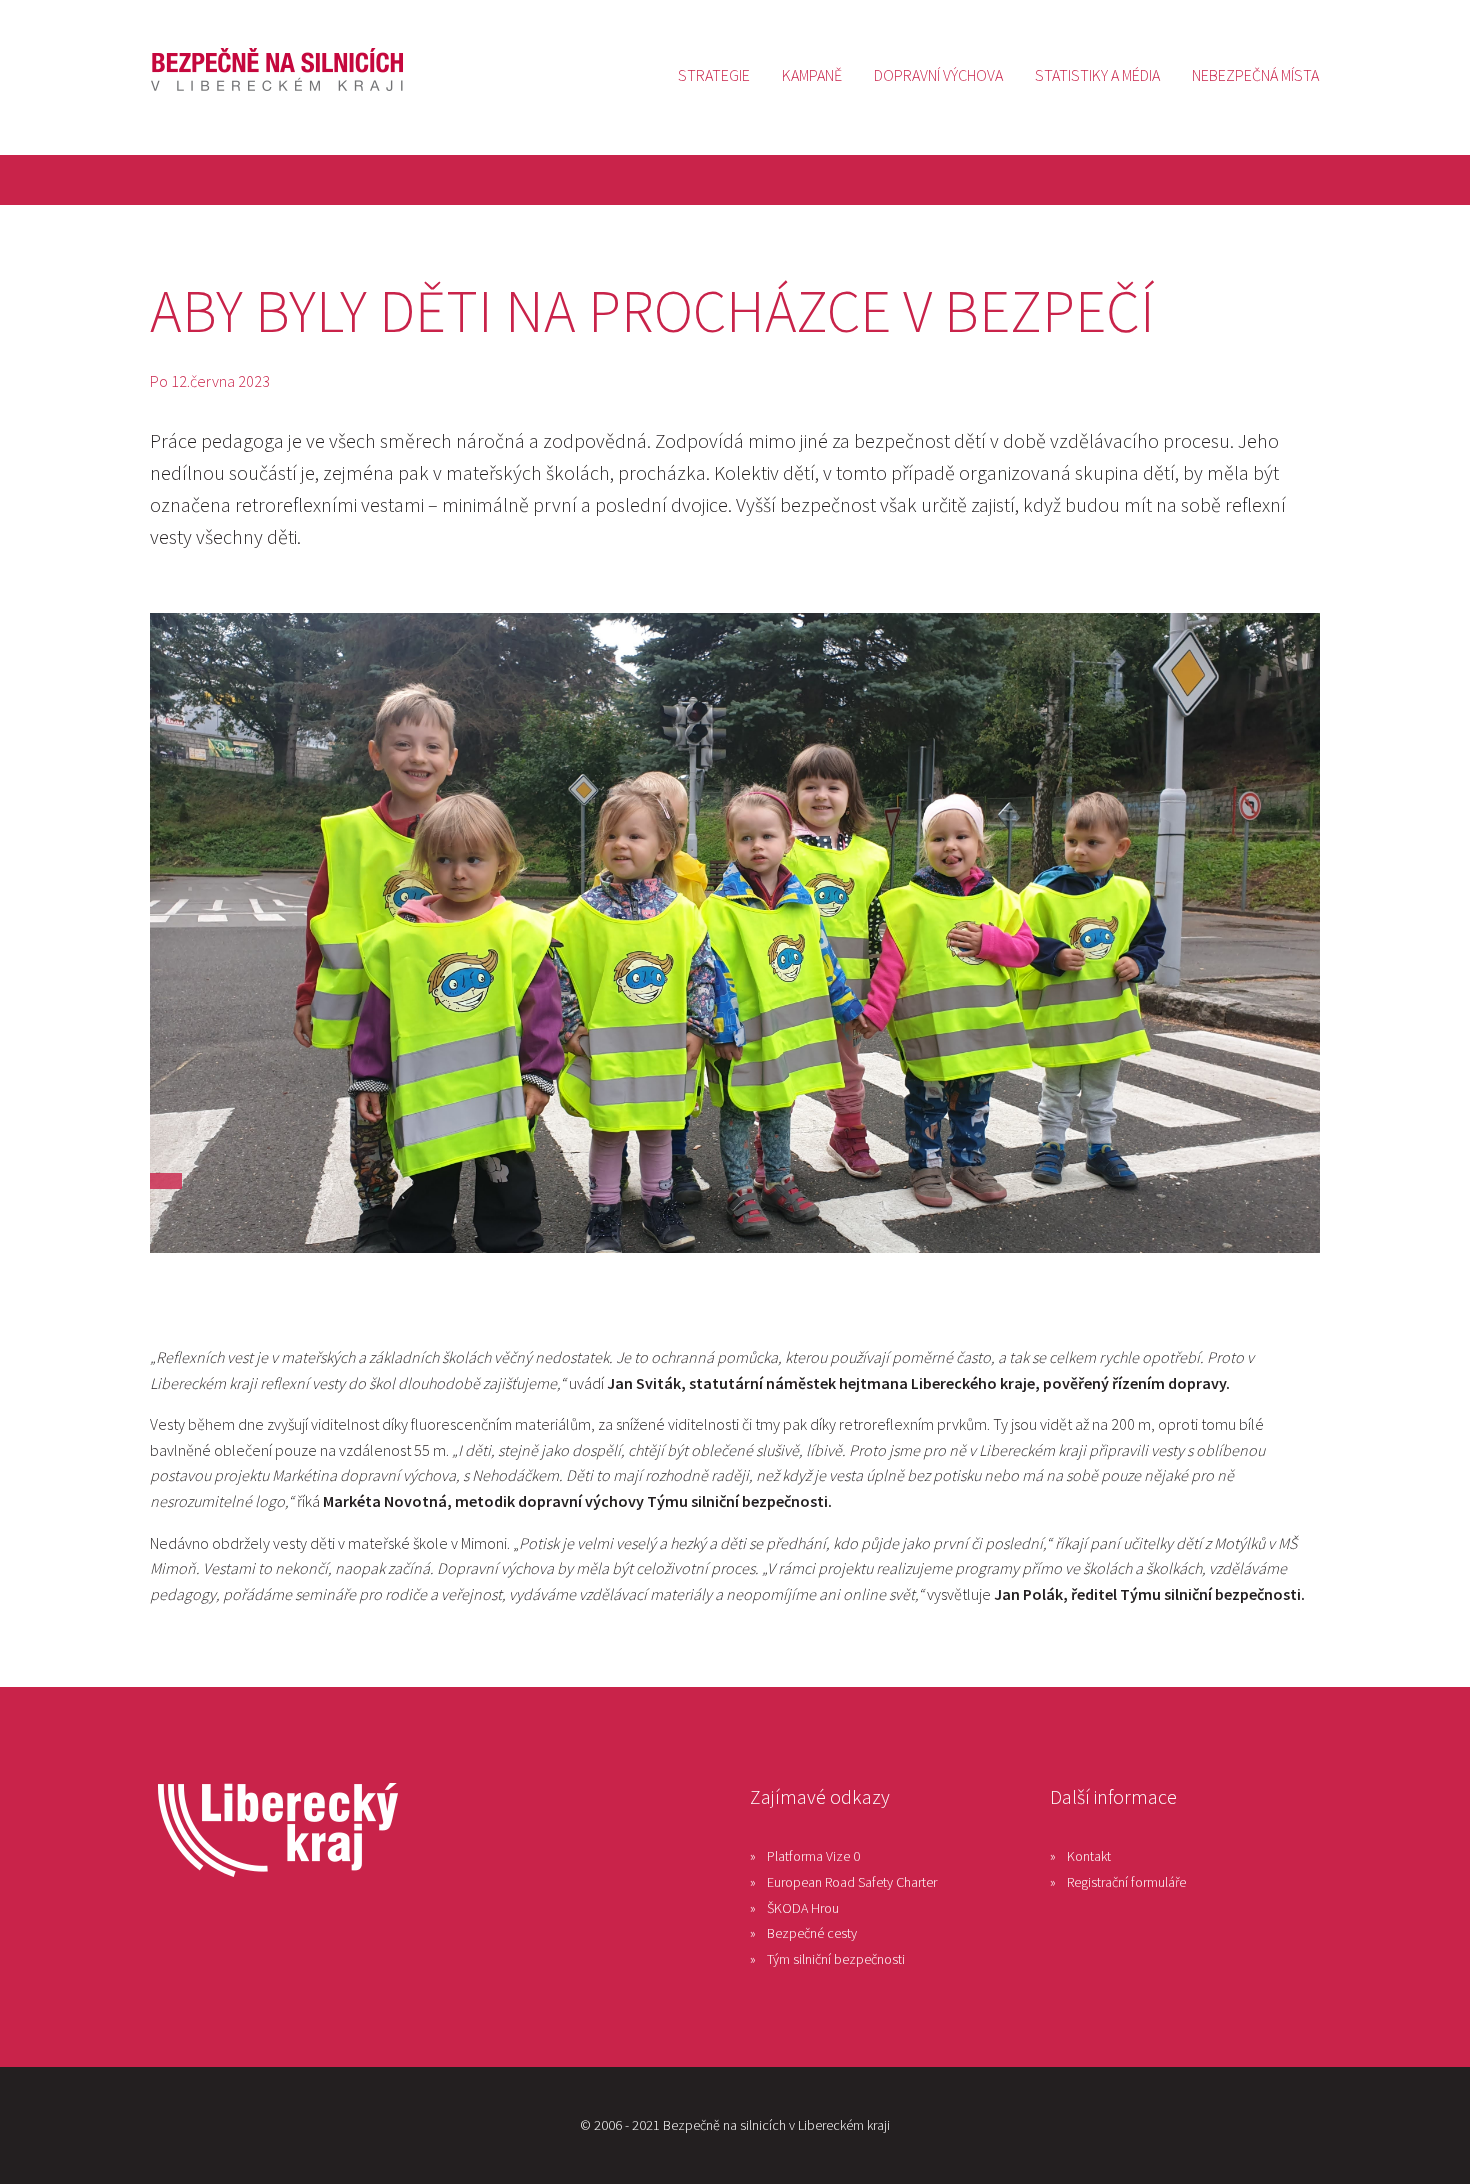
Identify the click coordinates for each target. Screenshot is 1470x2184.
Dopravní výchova (938, 75)
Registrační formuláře (1126, 1882)
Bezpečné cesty (812, 1933)
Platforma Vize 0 (813, 1856)
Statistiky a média (1097, 75)
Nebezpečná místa (1255, 75)
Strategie (714, 75)
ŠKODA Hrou (803, 1908)
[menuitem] (714, 75)
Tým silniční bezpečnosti (836, 1959)
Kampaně (812, 75)
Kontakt (1089, 1856)
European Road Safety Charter (852, 1882)
